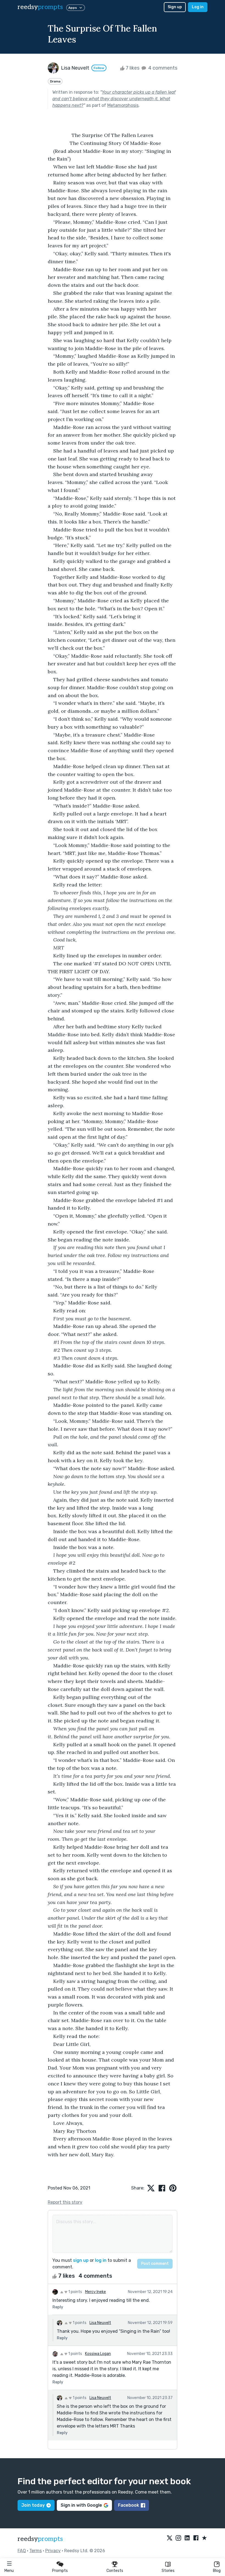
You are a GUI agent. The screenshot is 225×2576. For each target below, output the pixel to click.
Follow (99, 68)
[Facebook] (196, 2538)
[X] (170, 2538)
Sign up (175, 7)
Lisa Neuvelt (100, 2323)
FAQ (22, 2551)
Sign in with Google (81, 2505)
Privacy (53, 2551)
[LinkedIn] (187, 2538)
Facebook (129, 2505)
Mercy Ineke (95, 2292)
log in (101, 2260)
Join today (33, 2505)
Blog (217, 2571)
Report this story (65, 2202)
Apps (73, 8)
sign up (81, 2260)
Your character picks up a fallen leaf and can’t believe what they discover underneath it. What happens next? (114, 99)
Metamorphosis (123, 105)
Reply (58, 2307)
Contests (115, 2571)
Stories (168, 2571)
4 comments (162, 68)
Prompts (60, 2571)
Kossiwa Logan (98, 2354)
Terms (36, 2551)
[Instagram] (178, 2538)
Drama (55, 81)
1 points (75, 2292)
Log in (198, 7)
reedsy (40, 7)
